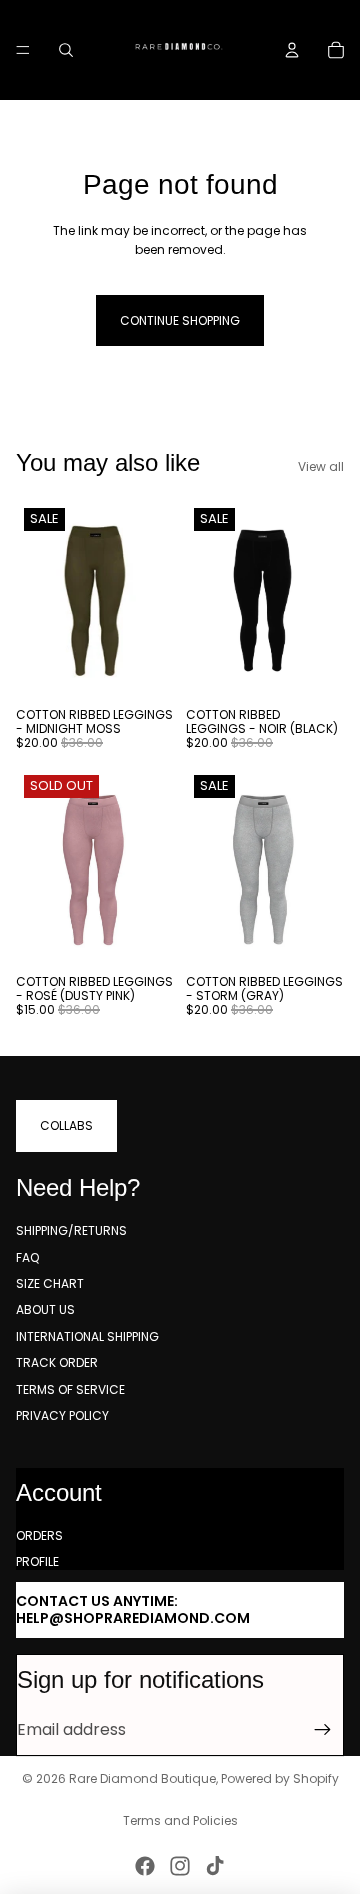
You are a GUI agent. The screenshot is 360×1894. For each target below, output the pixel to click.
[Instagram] (180, 1866)
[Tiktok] (215, 1866)
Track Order (57, 1362)
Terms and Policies (180, 1820)
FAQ (27, 1257)
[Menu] (23, 50)
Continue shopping (180, 320)
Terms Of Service (70, 1389)
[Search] (66, 50)
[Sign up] (323, 1730)
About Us (45, 1309)
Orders (39, 1535)
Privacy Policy (62, 1415)
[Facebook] (145, 1866)
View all (321, 466)
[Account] (292, 50)
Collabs (66, 1125)
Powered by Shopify (280, 1778)
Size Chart (50, 1283)
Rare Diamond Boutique (142, 1778)
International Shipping (87, 1336)
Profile (37, 1561)
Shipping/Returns (71, 1230)
